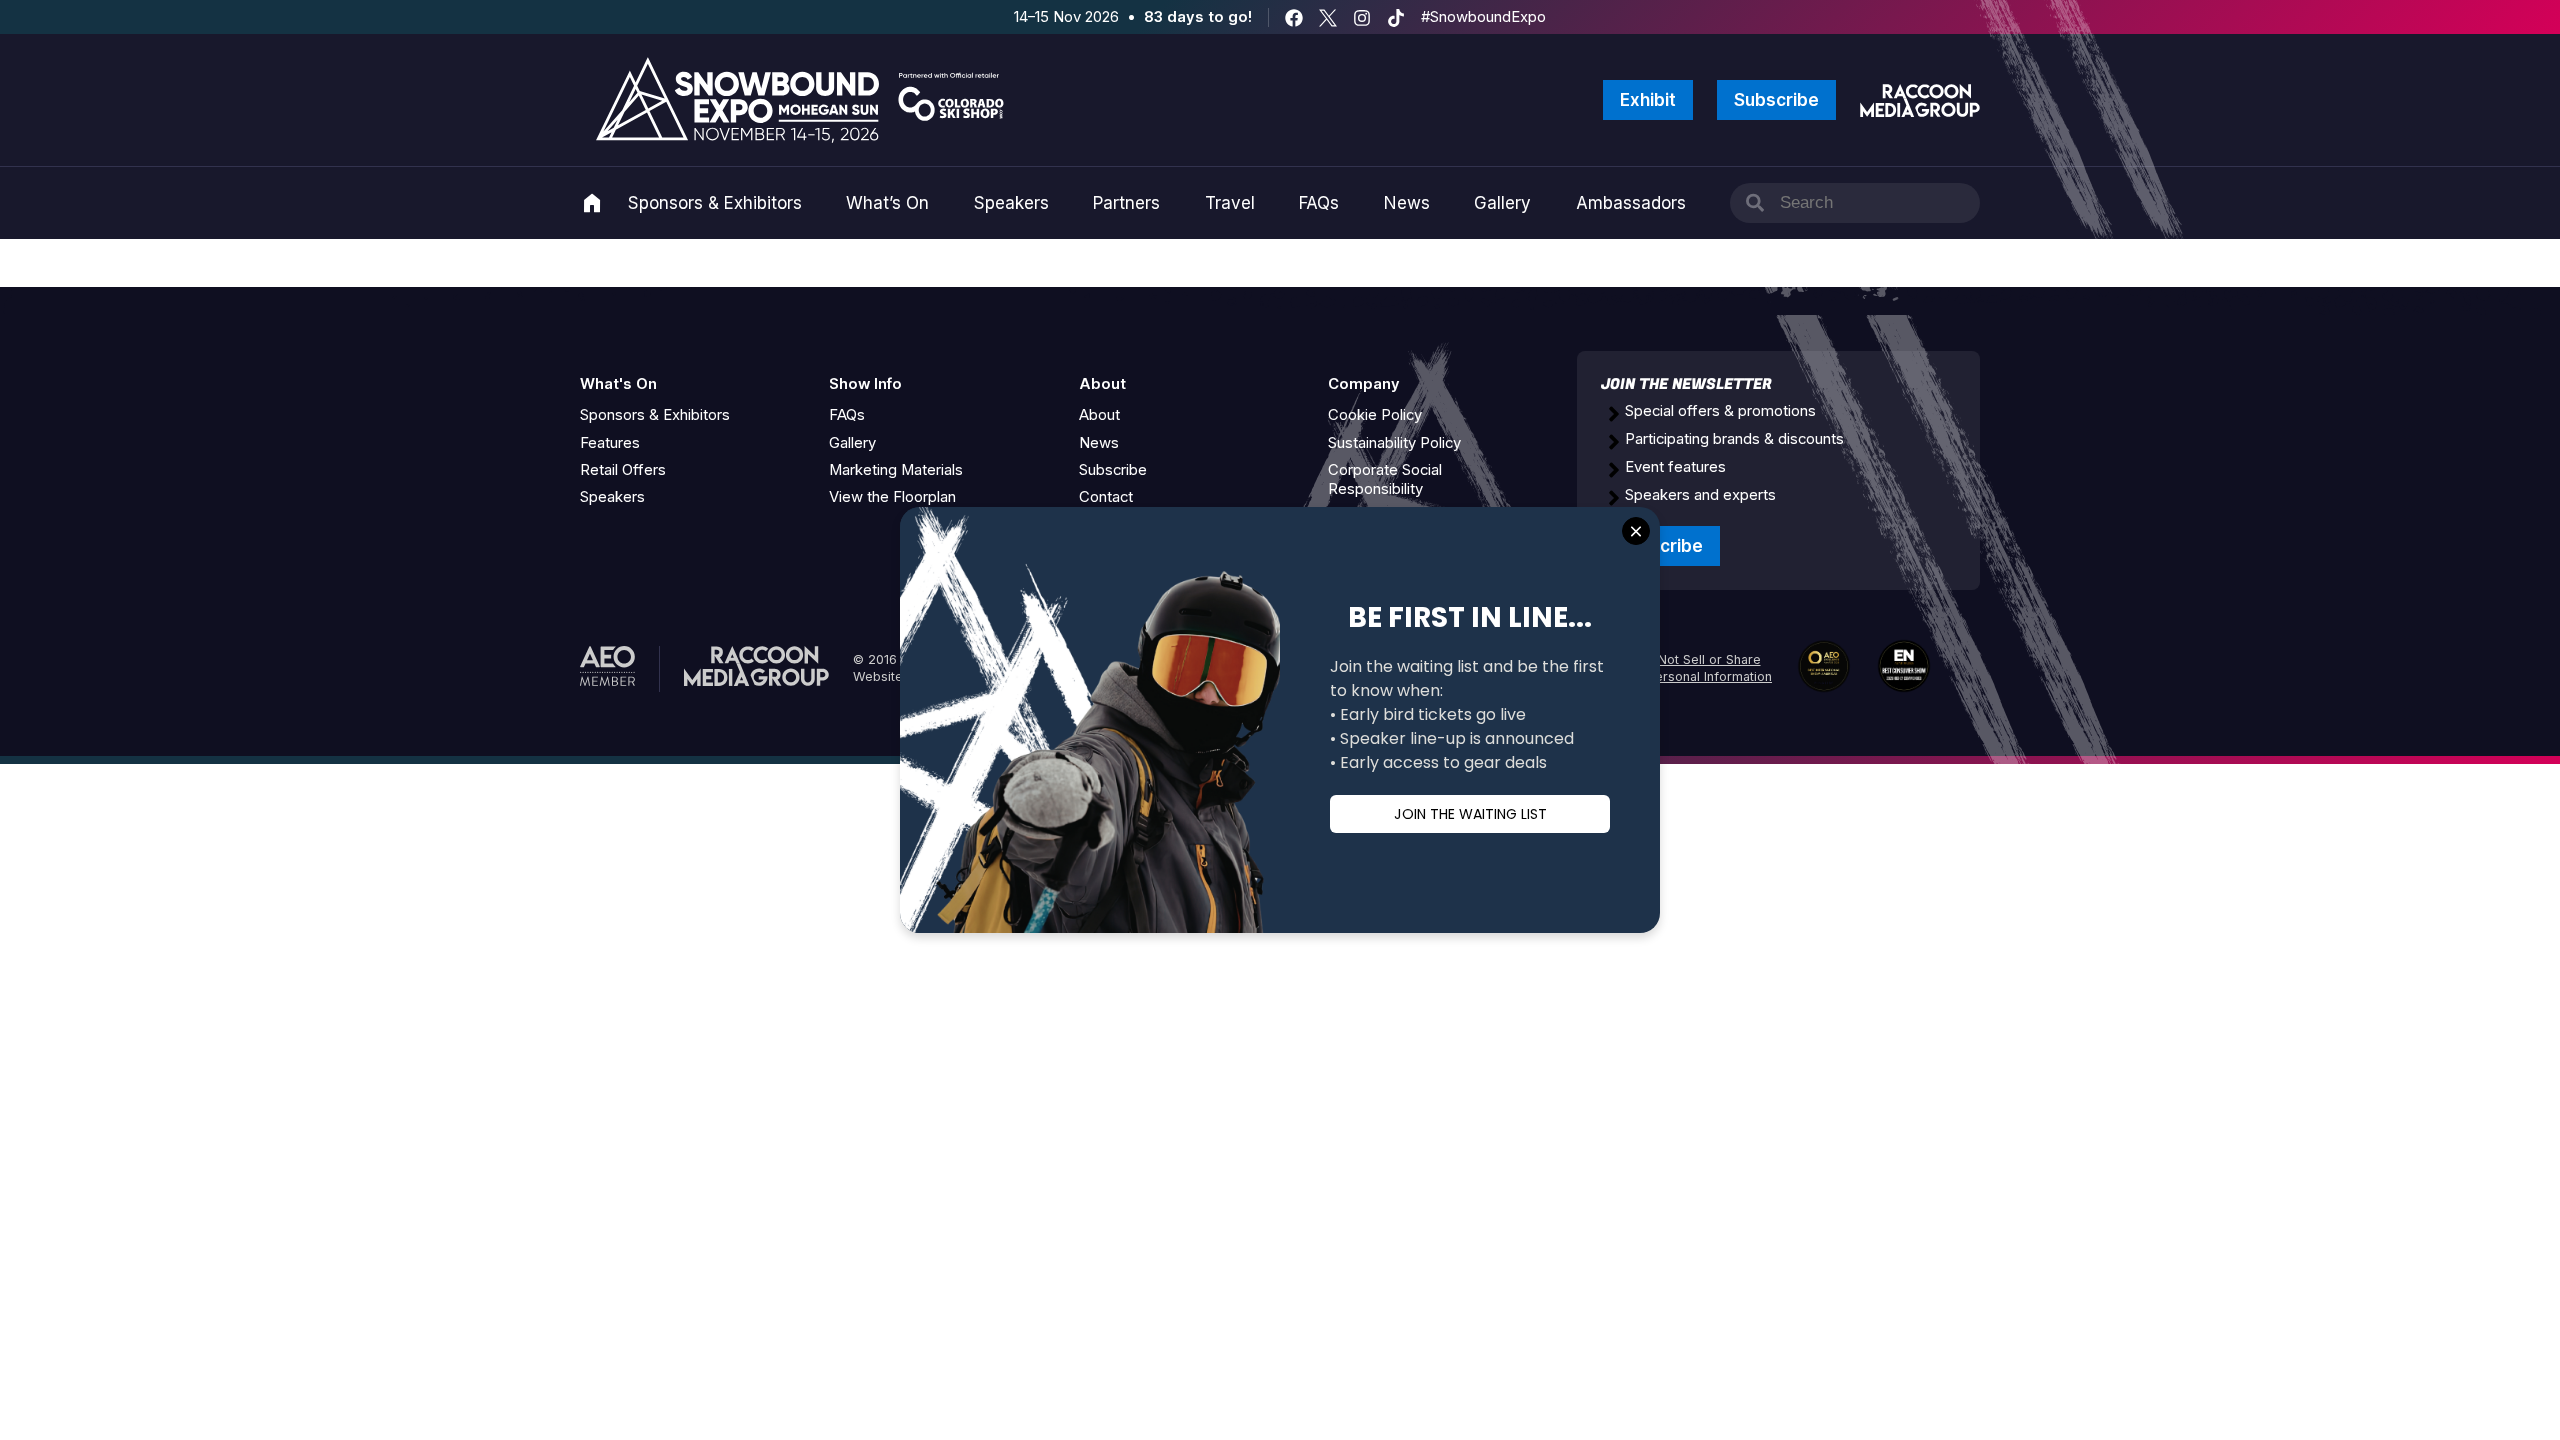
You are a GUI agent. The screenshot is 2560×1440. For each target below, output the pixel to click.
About (1099, 415)
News (1407, 203)
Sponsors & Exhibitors (715, 203)
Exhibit (1648, 100)
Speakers (1011, 203)
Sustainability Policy (1394, 443)
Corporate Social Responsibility (1385, 479)
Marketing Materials (896, 470)
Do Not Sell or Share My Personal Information (1698, 668)
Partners (1126, 203)
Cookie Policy (1375, 415)
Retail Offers (623, 470)
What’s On (887, 203)
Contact (1106, 497)
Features (610, 443)
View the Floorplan (892, 497)
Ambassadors (1631, 203)
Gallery (1502, 203)
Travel (1230, 203)
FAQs (1319, 203)
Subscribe (1776, 100)
